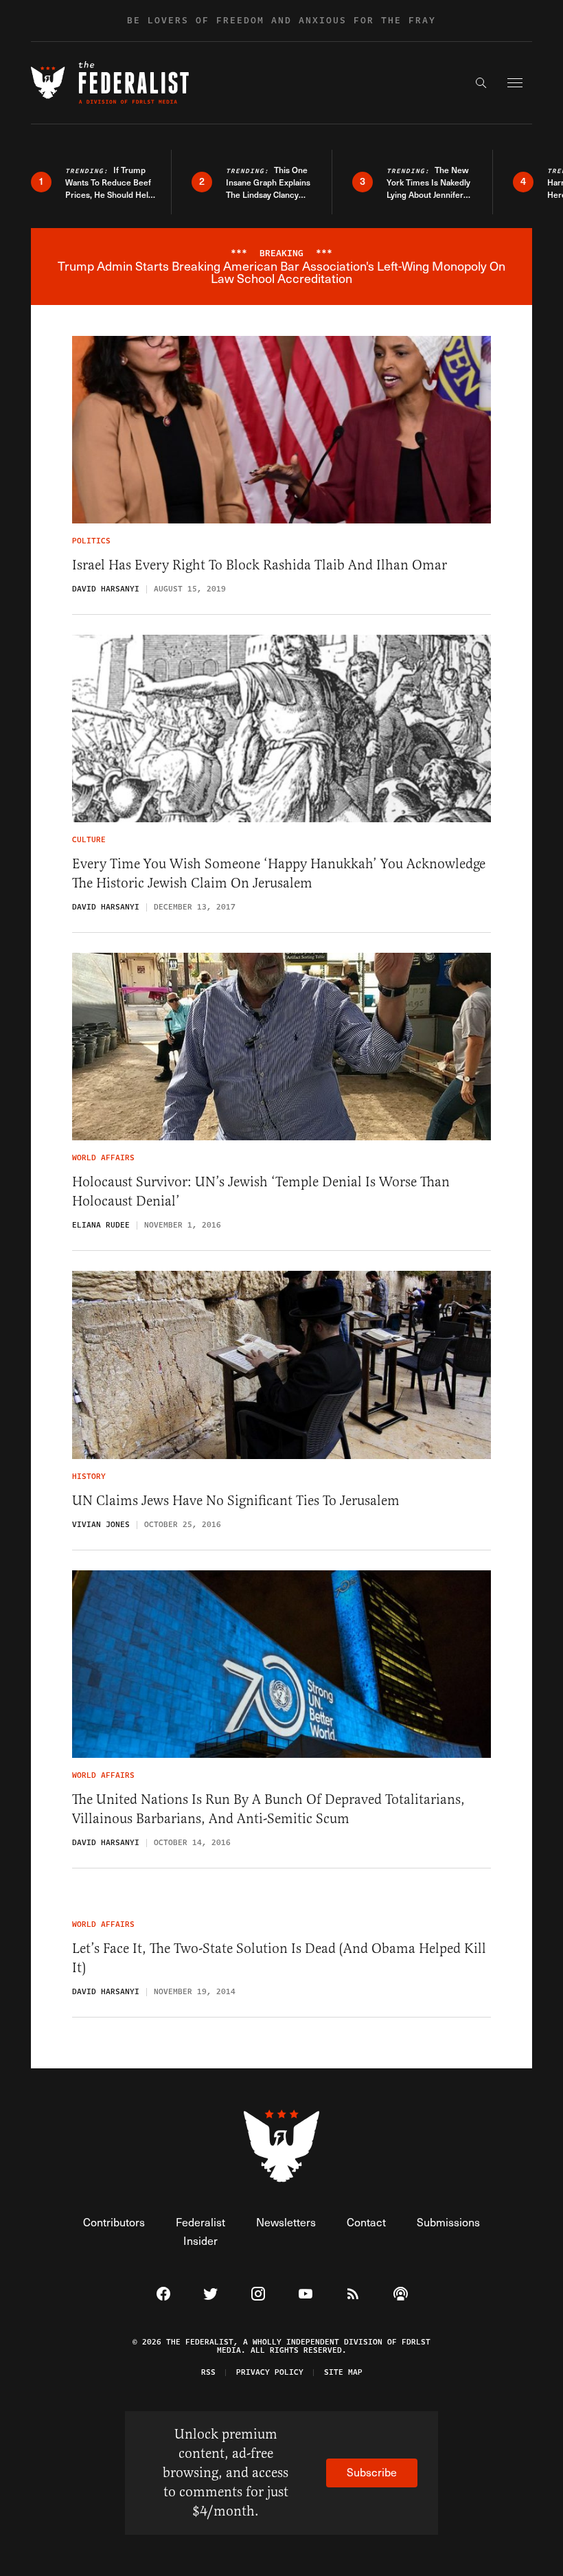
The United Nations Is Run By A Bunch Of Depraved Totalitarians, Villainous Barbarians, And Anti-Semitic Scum (268, 1809)
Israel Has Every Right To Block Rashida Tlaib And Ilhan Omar (260, 565)
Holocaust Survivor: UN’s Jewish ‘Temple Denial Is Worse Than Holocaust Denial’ (261, 1191)
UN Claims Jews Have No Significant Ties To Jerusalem (236, 1501)
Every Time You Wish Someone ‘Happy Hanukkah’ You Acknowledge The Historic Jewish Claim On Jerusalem (279, 873)
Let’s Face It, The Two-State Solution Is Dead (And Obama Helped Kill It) (279, 1958)
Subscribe (372, 2472)
